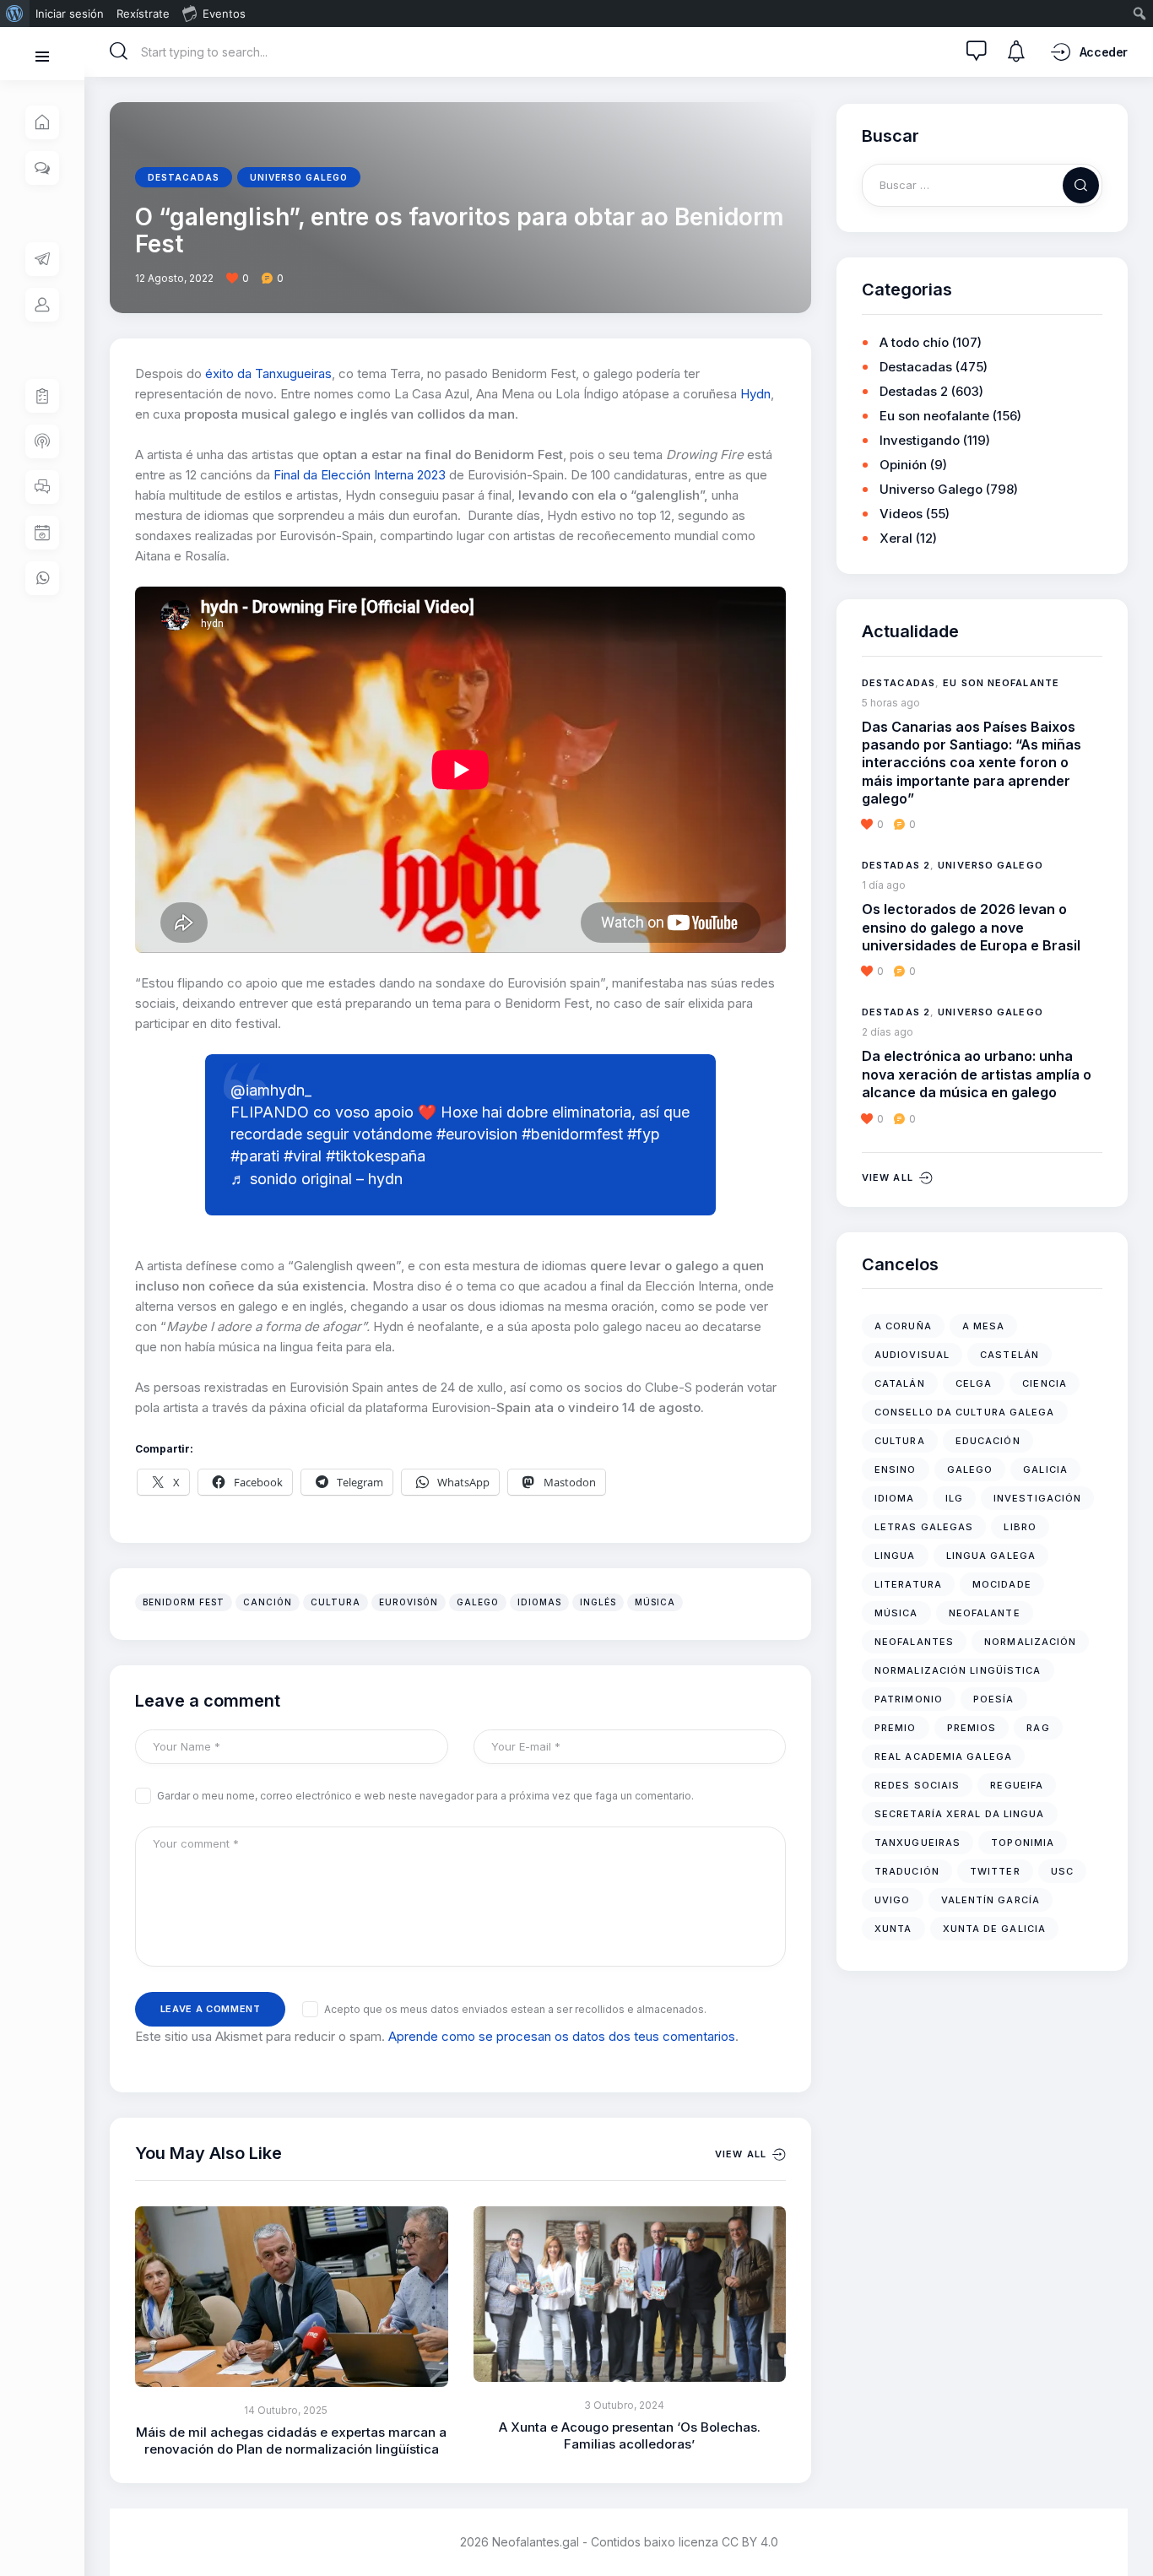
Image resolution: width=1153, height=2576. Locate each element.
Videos (901, 514)
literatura (908, 1584)
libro (1020, 1527)
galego (478, 1602)
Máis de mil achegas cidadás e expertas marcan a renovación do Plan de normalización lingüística (291, 2441)
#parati (255, 1156)
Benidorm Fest (184, 1602)
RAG (1038, 1728)
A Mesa (984, 1326)
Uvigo (893, 1900)
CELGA (974, 1383)
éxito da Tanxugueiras (268, 373)
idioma (895, 1498)
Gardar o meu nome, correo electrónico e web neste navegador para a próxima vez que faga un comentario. (425, 1796)
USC (1062, 1871)
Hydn (755, 394)
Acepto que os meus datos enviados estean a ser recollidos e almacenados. (515, 2009)
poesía (994, 1699)
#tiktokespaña (376, 1156)
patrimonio (909, 1699)
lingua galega (991, 1556)
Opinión (903, 465)
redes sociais (917, 1785)
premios (972, 1728)
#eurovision (477, 1134)
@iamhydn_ (271, 1090)
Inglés (598, 1602)
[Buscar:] (982, 184)
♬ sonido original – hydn (317, 1179)
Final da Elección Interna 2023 (360, 475)
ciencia (1045, 1383)
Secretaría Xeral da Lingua (960, 1814)
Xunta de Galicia (995, 1929)
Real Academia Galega (943, 1756)
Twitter (995, 1871)
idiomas (539, 1602)
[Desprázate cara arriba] (1128, 2532)
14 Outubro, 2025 (286, 2410)
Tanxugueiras (918, 1843)
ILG (954, 1498)
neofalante (985, 1613)
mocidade (1002, 1584)
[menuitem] (15, 14)
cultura (336, 1602)
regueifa (1017, 1785)
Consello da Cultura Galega (965, 1412)
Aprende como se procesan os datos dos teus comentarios (562, 2036)
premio (896, 1728)
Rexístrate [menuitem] (143, 14)
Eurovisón (409, 1602)
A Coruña (903, 1326)
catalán (900, 1383)
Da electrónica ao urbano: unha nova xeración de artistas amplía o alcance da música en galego (977, 1074)
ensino (896, 1469)
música (655, 1602)
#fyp (644, 1134)
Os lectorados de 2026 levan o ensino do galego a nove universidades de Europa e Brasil (971, 927)
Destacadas (184, 177)
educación (988, 1441)
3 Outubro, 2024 (624, 2405)
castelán (1010, 1355)
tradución (907, 1871)
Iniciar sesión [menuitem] (70, 14)
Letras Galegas (924, 1527)
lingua (895, 1556)
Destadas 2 (914, 391)
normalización (1030, 1642)
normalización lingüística (958, 1670)
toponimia (1023, 1843)
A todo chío (914, 342)
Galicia (1045, 1469)
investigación (1037, 1498)
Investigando (920, 440)
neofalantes (914, 1642)
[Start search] (119, 51)
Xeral (896, 538)
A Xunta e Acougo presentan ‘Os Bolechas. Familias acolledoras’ (630, 2435)
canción (268, 1602)
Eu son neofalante (934, 416)
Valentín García (991, 1900)
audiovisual (912, 1355)
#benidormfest (572, 1134)
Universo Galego (299, 177)
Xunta (893, 1929)
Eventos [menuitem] (224, 14)
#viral (303, 1156)
